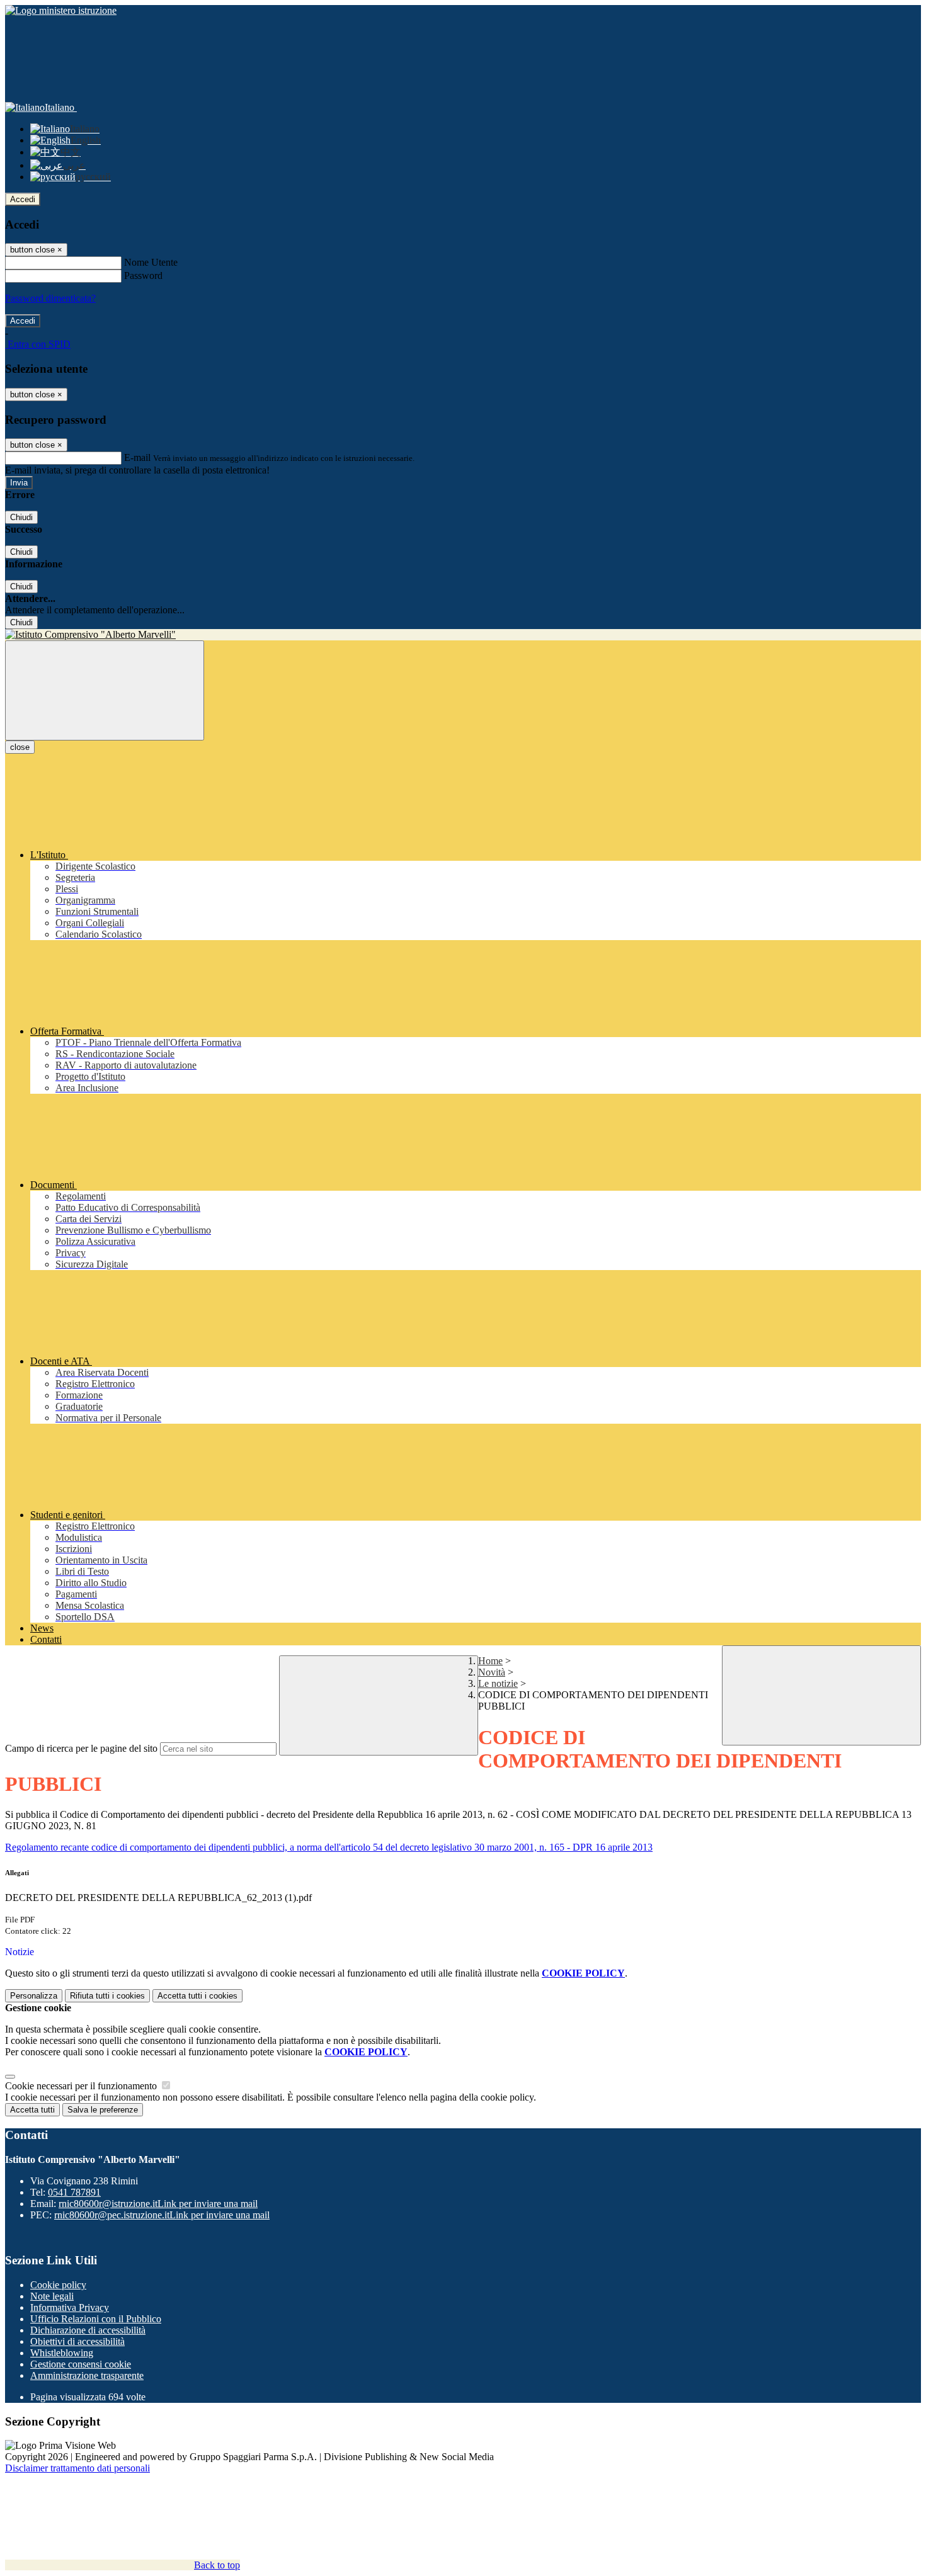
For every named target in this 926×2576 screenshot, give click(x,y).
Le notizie (498, 1683)
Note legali (52, 2296)
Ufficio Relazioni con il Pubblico (96, 2319)
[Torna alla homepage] (463, 635)
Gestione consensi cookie (81, 2364)
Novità (492, 1672)
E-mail (137, 457)
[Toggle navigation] (105, 690)
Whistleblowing (62, 2353)
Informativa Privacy (70, 2307)
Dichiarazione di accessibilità (88, 2330)
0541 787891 (74, 2192)
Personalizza (34, 1996)
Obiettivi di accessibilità (77, 2341)
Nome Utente (151, 262)
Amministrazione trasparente (87, 2375)
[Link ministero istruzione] (61, 10)
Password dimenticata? (50, 298)
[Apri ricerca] (821, 1695)
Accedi (23, 199)
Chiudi (21, 517)
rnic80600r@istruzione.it (158, 2204)
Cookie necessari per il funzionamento (82, 2086)
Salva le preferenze (103, 2110)
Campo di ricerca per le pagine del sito (81, 1748)
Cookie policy (58, 2285)
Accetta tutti (197, 1996)
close (20, 747)
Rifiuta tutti (107, 1996)
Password (143, 275)
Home (490, 1661)
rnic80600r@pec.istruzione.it (162, 2215)
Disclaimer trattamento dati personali (77, 2468)
